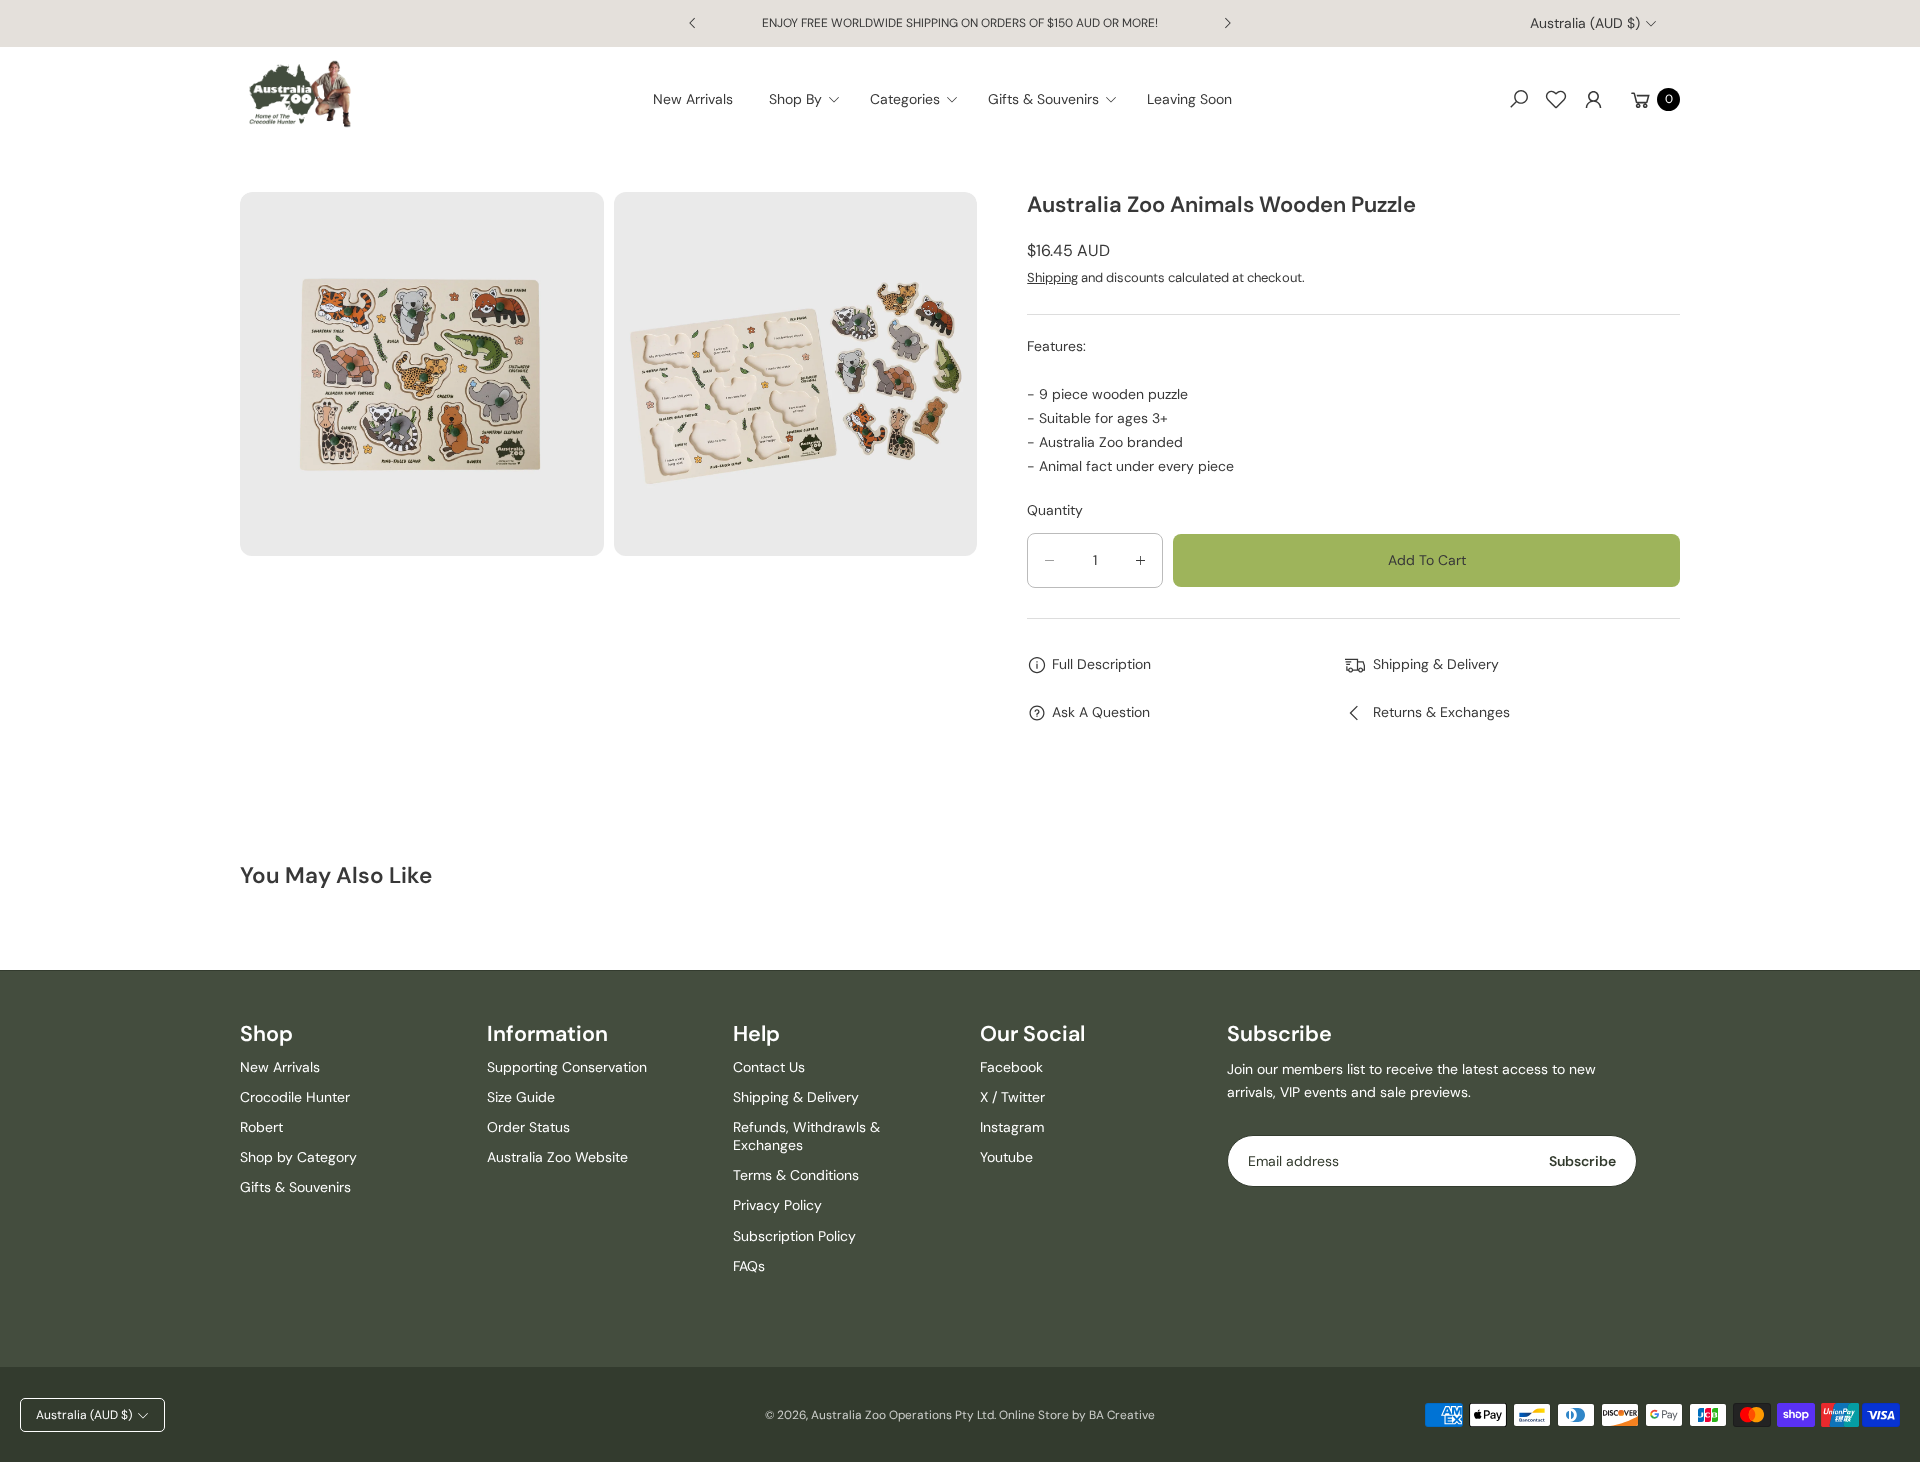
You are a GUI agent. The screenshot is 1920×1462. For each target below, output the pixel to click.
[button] (810, 99)
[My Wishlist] (1556, 99)
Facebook (1011, 1067)
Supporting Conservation (567, 1067)
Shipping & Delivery (796, 1097)
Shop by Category (298, 1157)
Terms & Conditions (796, 1175)
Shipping (1052, 277)
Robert (261, 1127)
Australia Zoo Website (557, 1157)
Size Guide (521, 1097)
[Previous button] (693, 23)
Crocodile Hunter (295, 1097)
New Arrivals (280, 1067)
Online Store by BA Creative (1077, 1415)
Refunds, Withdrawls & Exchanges (806, 1136)
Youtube (1006, 1157)
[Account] (1593, 99)
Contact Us (769, 1067)
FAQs (749, 1266)
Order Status (528, 1127)
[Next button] (1227, 23)
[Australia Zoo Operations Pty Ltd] (300, 94)
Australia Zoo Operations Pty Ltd (902, 1415)
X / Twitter (1012, 1097)
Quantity (1055, 510)
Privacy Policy (777, 1205)
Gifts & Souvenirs (295, 1187)
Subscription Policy (794, 1236)
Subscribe (1582, 1161)
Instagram (1012, 1127)
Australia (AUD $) (1585, 23)
